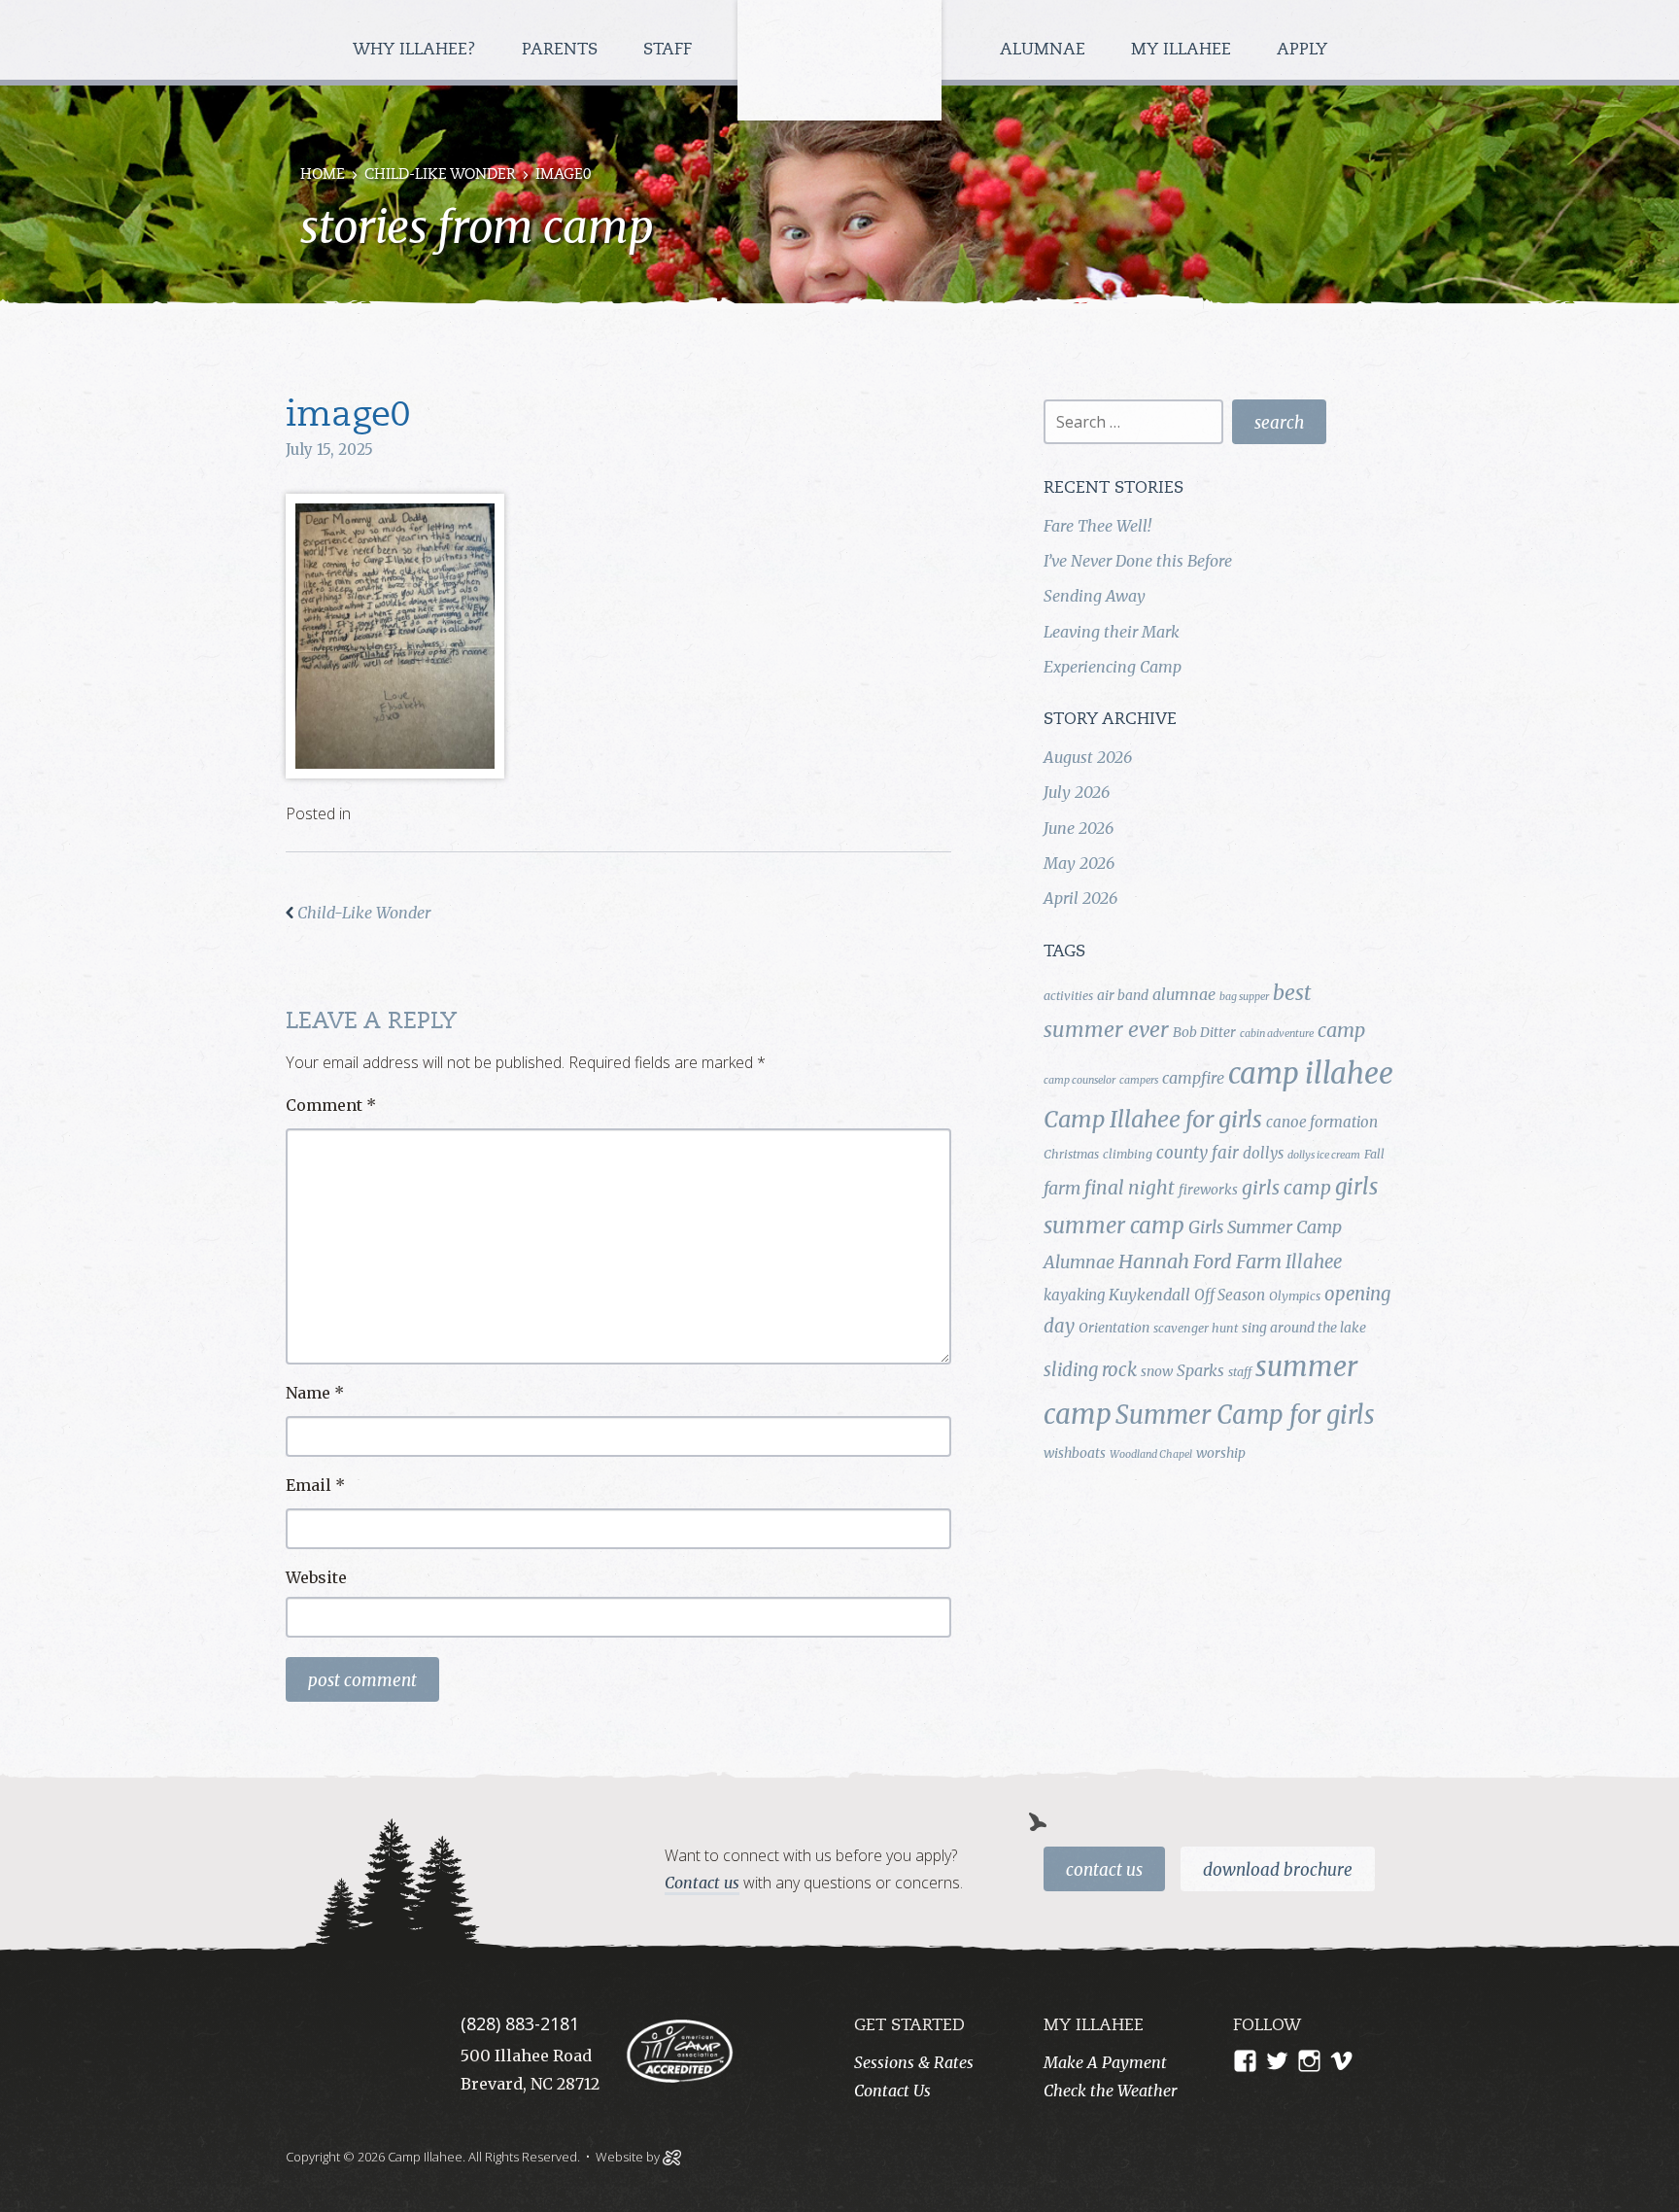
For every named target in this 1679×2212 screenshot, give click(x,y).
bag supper (1244, 997)
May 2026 (1079, 863)
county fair (1198, 1153)
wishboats (1075, 1453)
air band (1123, 995)
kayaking (1074, 1295)
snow (1157, 1371)
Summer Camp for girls (1245, 1415)
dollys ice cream (1324, 1155)
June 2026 (1079, 828)
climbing (1128, 1154)
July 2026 (1077, 792)
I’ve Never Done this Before (1138, 561)
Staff (670, 50)
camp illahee (1311, 1073)
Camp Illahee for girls (1153, 1119)
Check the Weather (1110, 2091)
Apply (1302, 50)
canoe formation (1322, 1122)
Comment (331, 1105)
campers (1139, 1080)
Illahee (1314, 1262)
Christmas (1071, 1154)
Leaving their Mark (1112, 632)
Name (315, 1393)
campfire (1193, 1078)
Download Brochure (1278, 1870)
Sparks (1200, 1370)
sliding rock (1090, 1370)
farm (1062, 1189)
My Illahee (1183, 50)
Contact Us (1104, 1870)
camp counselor (1079, 1080)
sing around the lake (1304, 1328)
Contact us (702, 1883)
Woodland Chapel (1151, 1454)
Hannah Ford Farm (1200, 1262)
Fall (1374, 1154)
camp (1341, 1030)
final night (1130, 1188)
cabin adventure (1277, 1034)
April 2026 (1080, 898)
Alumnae (1045, 50)
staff (1240, 1372)
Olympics (1295, 1296)
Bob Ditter (1204, 1032)
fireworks (1208, 1190)
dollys (1263, 1153)
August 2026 (1088, 757)
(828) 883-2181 (520, 2023)
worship (1221, 1453)
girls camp (1286, 1188)
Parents (562, 50)
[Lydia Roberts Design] (672, 2156)
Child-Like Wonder (440, 175)
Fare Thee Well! (1097, 526)
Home (323, 175)
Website (316, 1577)
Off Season (1230, 1295)
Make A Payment (1105, 2062)
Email (315, 1485)
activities (1068, 996)
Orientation (1114, 1328)
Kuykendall (1149, 1295)
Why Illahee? (417, 50)
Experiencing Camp (1113, 667)
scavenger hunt (1196, 1328)
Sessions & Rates (914, 2062)
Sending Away (1095, 596)
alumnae (1184, 994)
